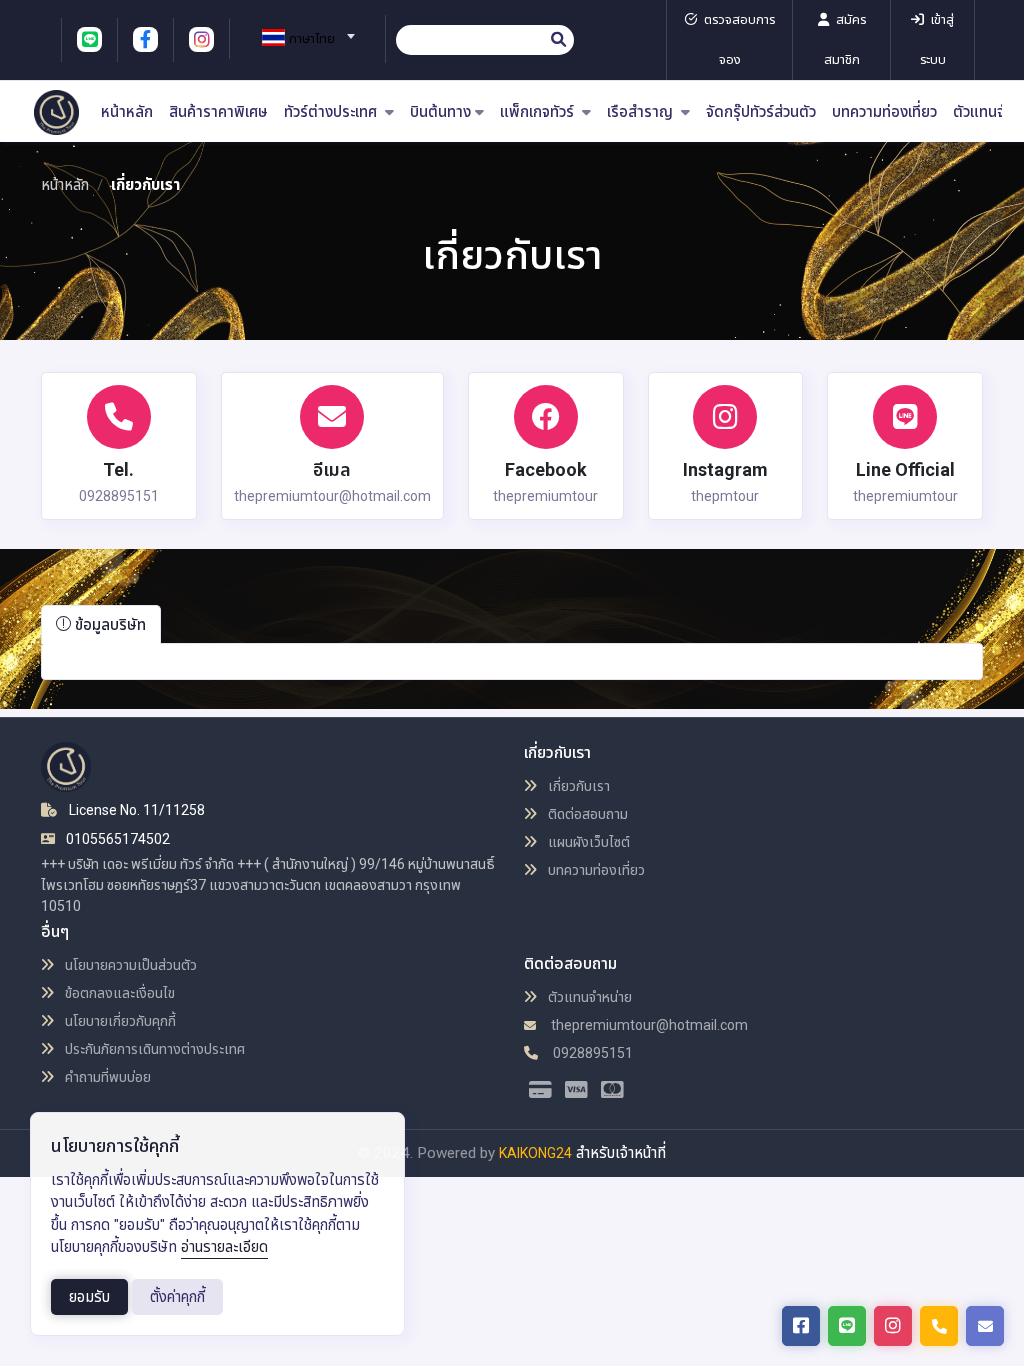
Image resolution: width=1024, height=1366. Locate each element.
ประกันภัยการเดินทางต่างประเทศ (153, 1049)
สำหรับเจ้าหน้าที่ (621, 1153)
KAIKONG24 (535, 1153)
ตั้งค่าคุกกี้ (177, 1297)
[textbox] (300, 39)
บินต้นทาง (440, 112)
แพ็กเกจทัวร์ (539, 112)
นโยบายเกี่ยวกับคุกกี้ (119, 1021)
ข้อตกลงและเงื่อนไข (118, 993)
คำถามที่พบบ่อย (106, 1077)
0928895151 (591, 1053)
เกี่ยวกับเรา (577, 786)
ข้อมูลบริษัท (108, 625)
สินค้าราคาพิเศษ (218, 112)
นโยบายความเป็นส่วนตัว (129, 965)
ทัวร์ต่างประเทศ (332, 112)
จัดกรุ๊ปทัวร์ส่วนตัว (761, 112)
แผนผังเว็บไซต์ (587, 842)
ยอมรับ (89, 1297)
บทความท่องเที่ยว (884, 112)
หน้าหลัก (127, 112)
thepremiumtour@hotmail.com (648, 1025)
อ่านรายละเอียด (224, 1247)
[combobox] (300, 30)
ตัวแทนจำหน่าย (588, 997)
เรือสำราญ (642, 112)
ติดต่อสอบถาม (586, 814)
